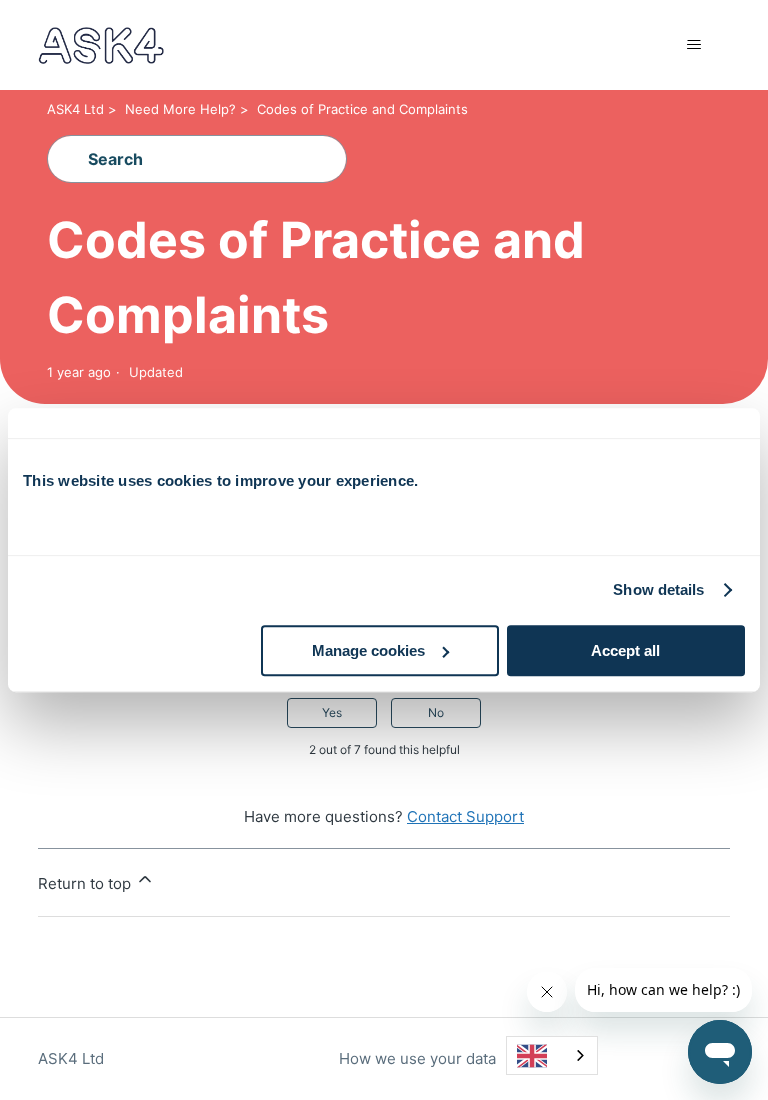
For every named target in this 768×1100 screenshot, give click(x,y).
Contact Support (465, 816)
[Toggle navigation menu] (694, 45)
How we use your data (417, 1058)
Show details (658, 589)
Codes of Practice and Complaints (362, 109)
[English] (552, 1055)
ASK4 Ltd (75, 109)
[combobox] (552, 1055)
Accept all (625, 650)
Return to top (86, 883)
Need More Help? (180, 109)
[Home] (101, 45)
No (436, 712)
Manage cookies (368, 650)
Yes (332, 712)
